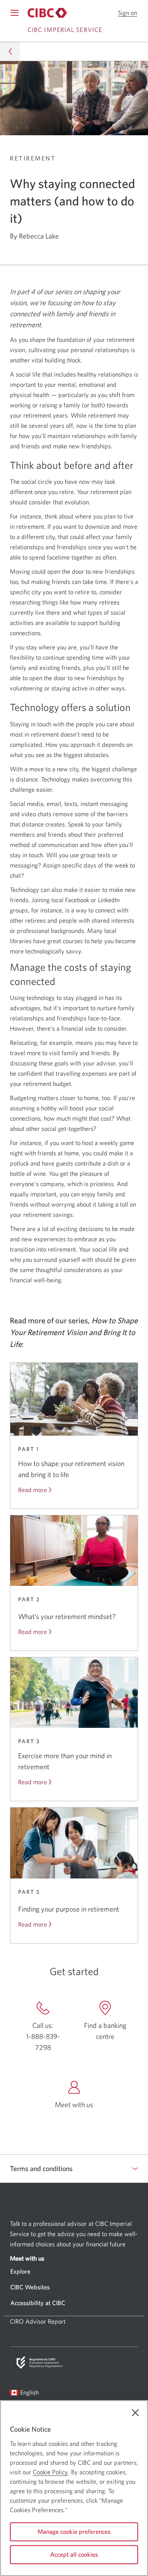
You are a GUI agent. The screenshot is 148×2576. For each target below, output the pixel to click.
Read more (33, 1490)
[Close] (135, 2413)
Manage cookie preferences (74, 2531)
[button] (127, 13)
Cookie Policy (50, 2472)
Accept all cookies (74, 2554)
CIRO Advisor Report (38, 2321)
